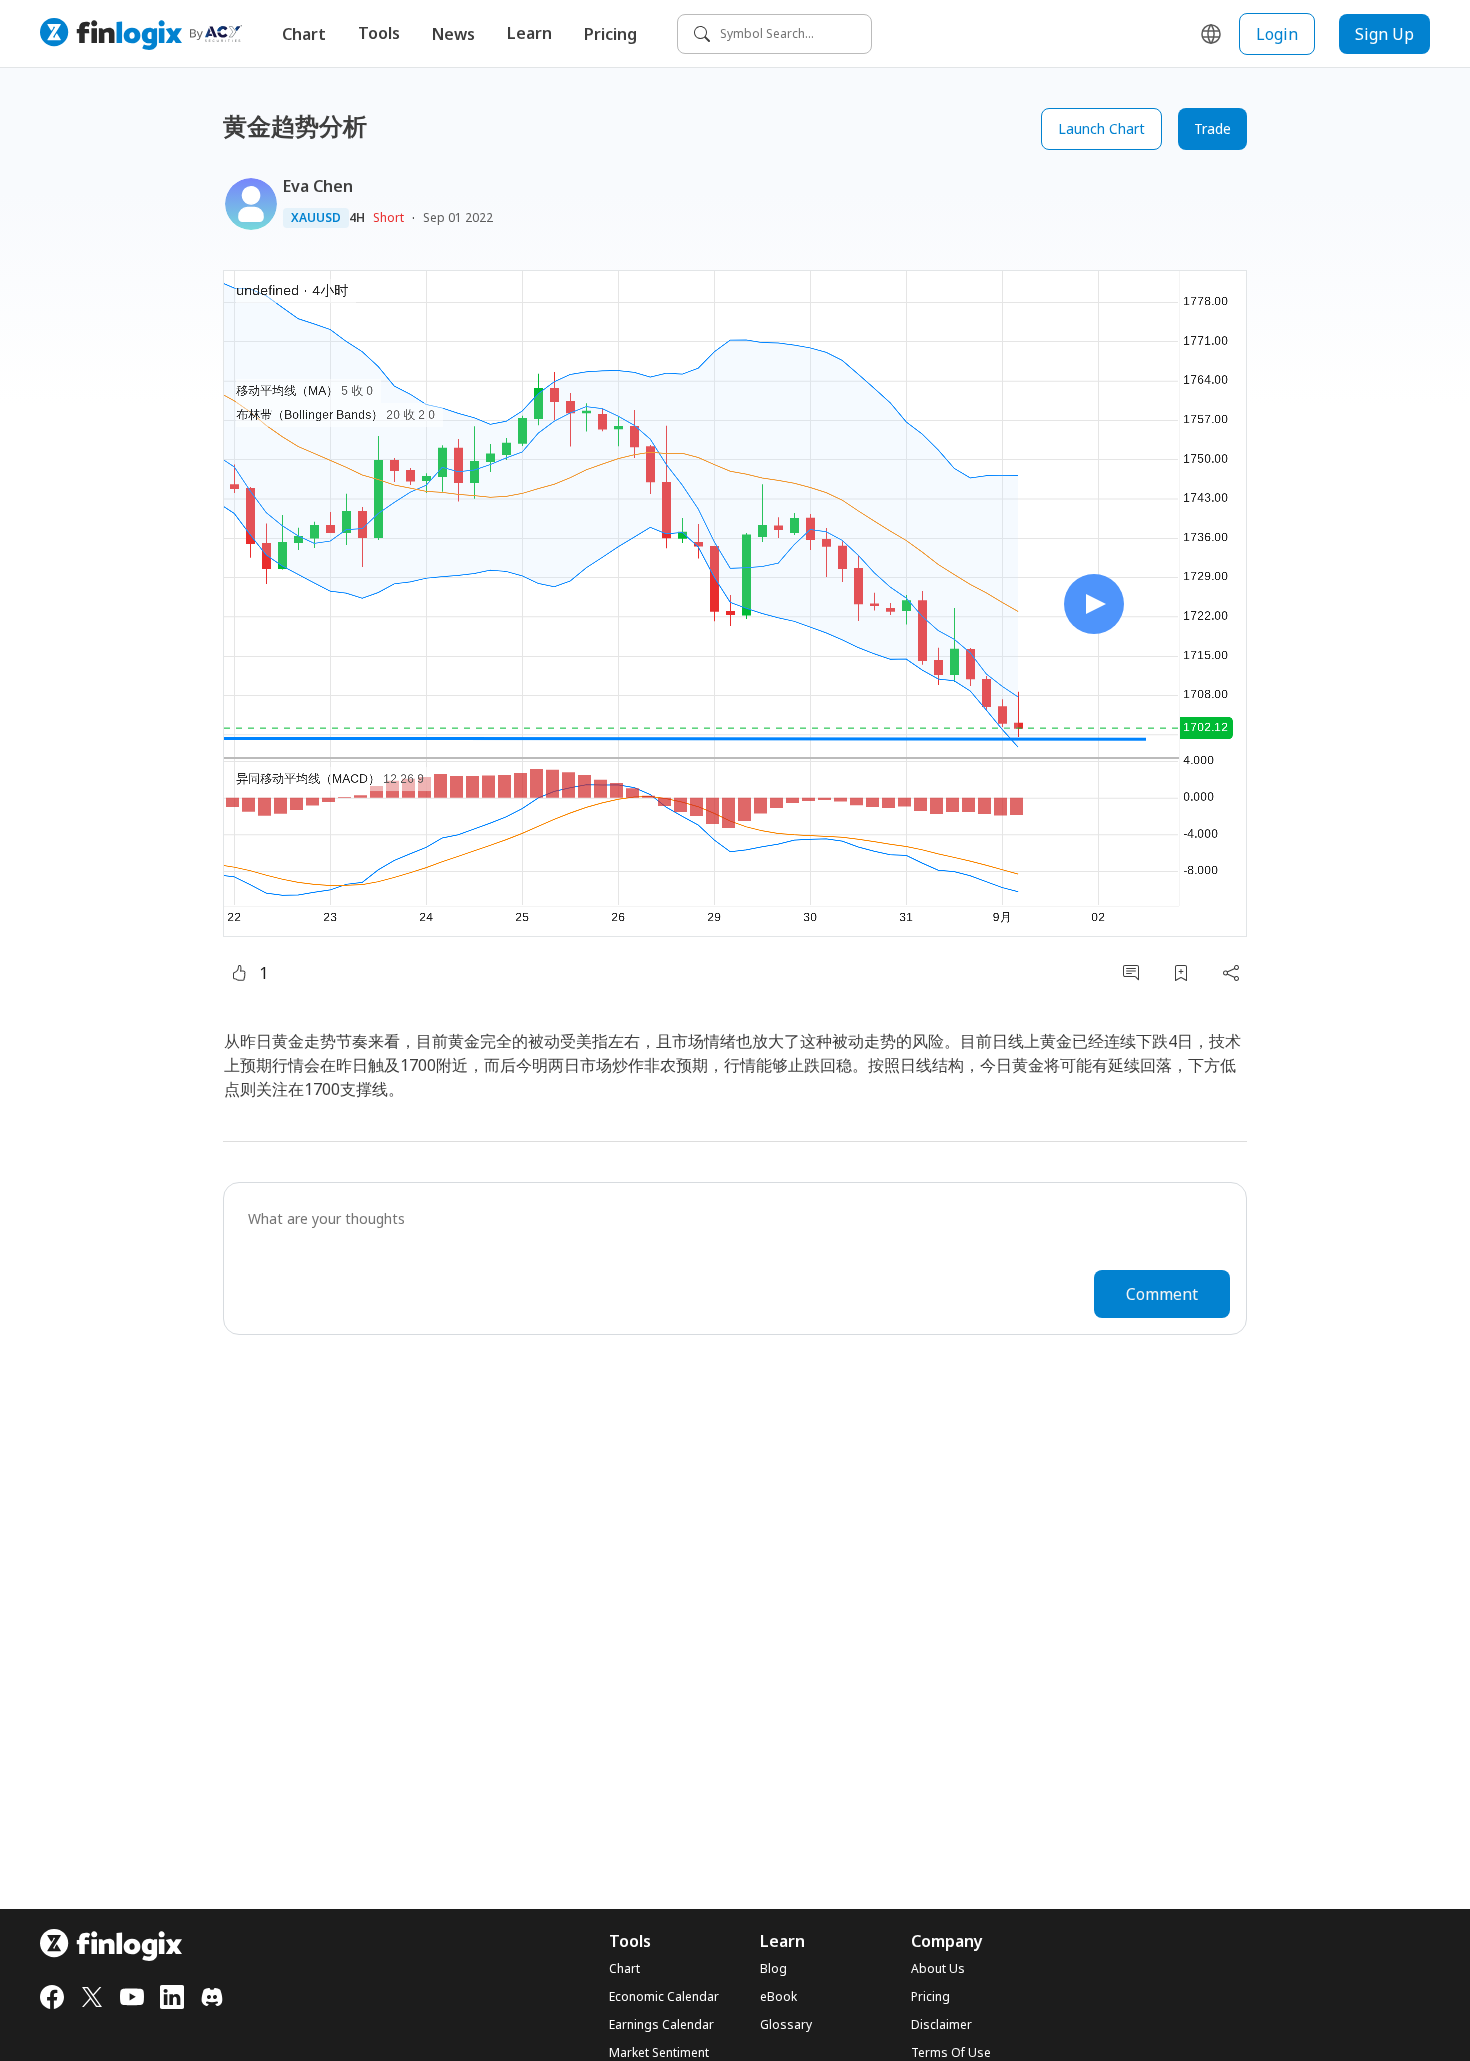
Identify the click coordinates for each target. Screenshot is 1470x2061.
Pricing (610, 34)
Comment (1162, 1294)
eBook (778, 1997)
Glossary (786, 2025)
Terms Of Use (951, 2053)
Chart (304, 34)
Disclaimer (941, 2025)
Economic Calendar (664, 1997)
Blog (773, 1969)
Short (388, 217)
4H (357, 218)
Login (1277, 34)
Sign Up (1384, 34)
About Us (938, 1969)
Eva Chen (318, 186)
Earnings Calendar (661, 2025)
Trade (1212, 128)
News (453, 34)
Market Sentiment (659, 2053)
